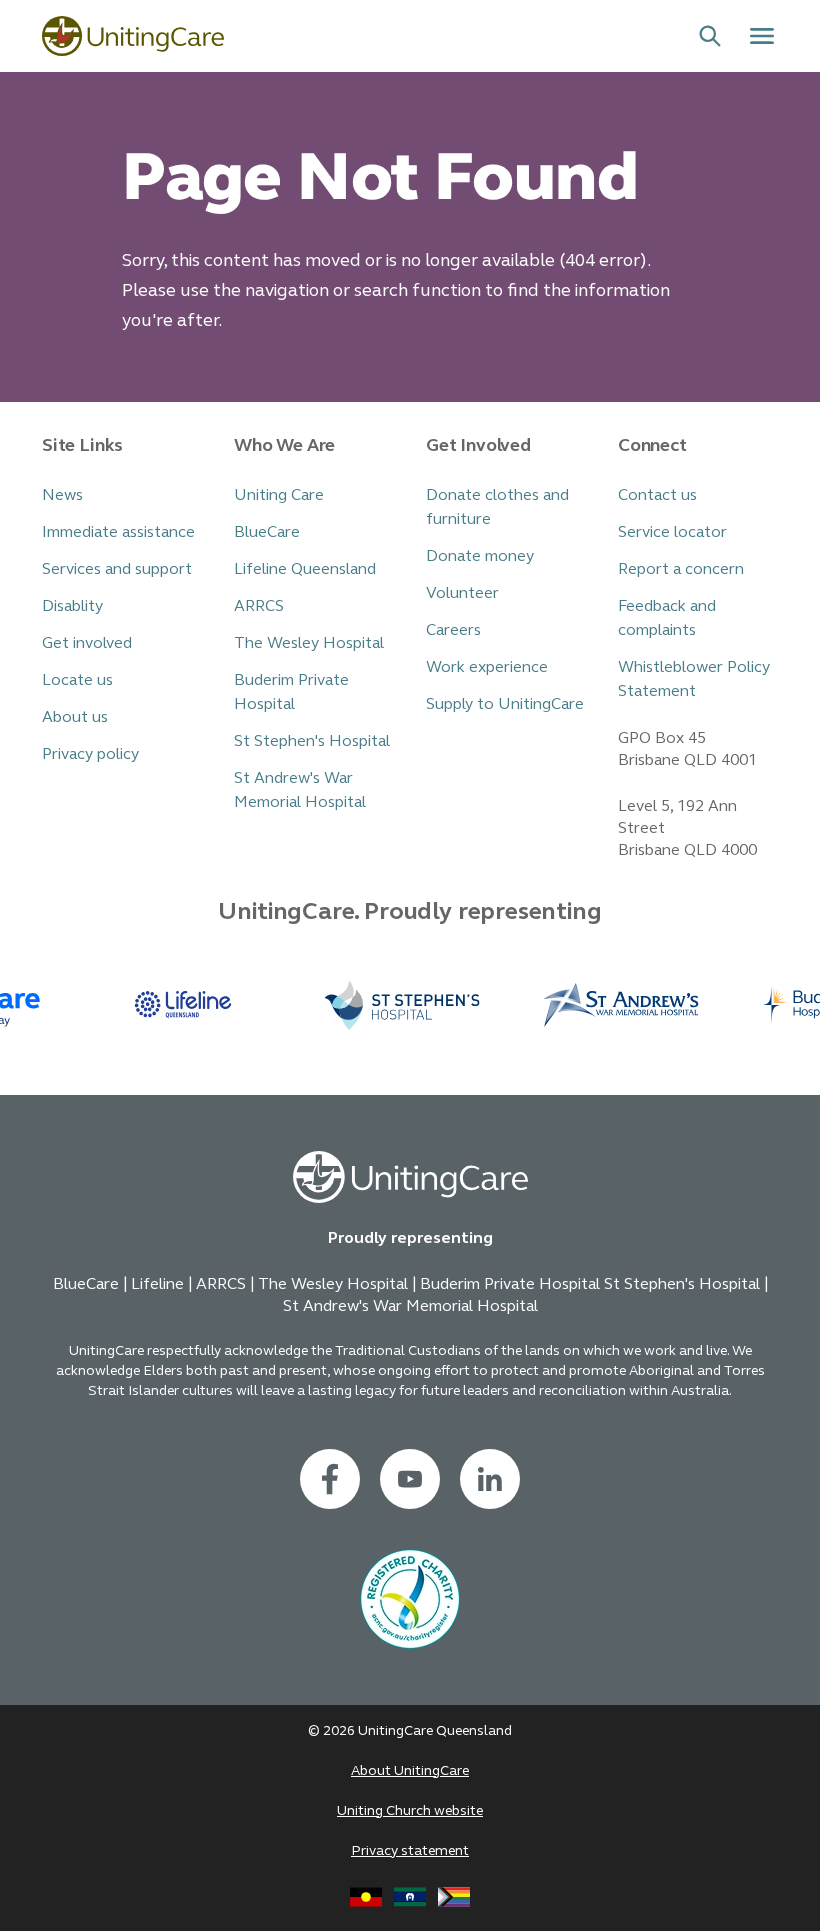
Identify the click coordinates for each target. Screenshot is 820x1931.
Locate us (77, 679)
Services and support (117, 568)
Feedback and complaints (667, 617)
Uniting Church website (410, 1810)
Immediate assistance (118, 531)
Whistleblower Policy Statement (694, 678)
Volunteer (462, 592)
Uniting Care (279, 494)
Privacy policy (90, 753)
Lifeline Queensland (305, 568)
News (62, 494)
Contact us (657, 494)
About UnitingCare (410, 1770)
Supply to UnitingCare (505, 703)
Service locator (672, 531)
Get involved (87, 642)
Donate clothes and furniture (497, 506)
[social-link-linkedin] (490, 1479)
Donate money (480, 555)
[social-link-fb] (330, 1479)
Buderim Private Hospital (291, 691)
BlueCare (267, 531)
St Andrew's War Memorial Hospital (300, 789)
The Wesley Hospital (309, 642)
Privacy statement (410, 1850)
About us (75, 716)
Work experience (487, 666)
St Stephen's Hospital (312, 740)
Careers (453, 629)
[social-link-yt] (410, 1479)
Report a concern (681, 568)
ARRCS (259, 605)
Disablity (72, 605)
